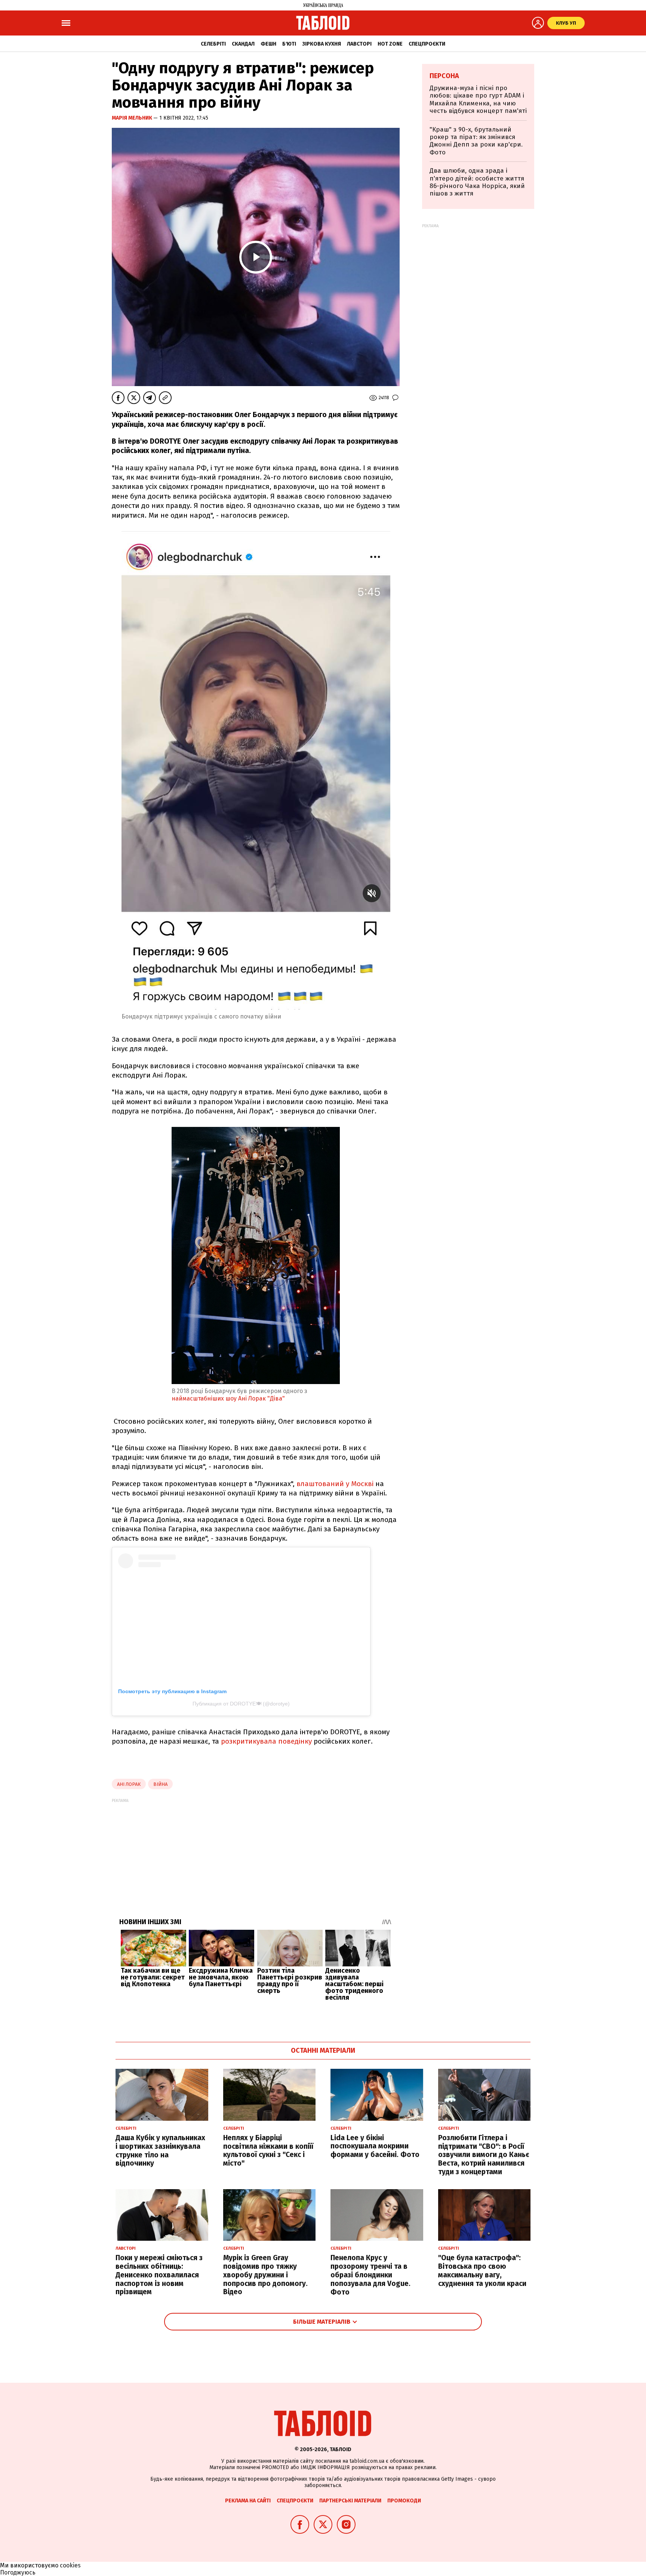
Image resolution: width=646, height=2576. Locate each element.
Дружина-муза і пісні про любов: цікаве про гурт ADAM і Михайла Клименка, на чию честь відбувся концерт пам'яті (478, 99)
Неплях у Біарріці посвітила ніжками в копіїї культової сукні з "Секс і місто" (268, 2150)
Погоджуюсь (18, 2572)
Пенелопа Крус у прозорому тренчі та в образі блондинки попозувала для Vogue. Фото (370, 2275)
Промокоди (404, 2501)
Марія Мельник (133, 118)
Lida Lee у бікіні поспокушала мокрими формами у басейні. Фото (375, 2146)
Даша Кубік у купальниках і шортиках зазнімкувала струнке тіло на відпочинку (160, 2150)
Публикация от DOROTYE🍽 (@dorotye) (241, 1704)
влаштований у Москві (335, 1484)
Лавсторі (359, 44)
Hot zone (390, 44)
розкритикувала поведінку (266, 1741)
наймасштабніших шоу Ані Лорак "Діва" (228, 1398)
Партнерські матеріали (350, 2501)
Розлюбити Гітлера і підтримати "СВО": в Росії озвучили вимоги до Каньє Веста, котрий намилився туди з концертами (484, 2155)
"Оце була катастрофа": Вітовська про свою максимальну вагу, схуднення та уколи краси (482, 2270)
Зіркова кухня (322, 44)
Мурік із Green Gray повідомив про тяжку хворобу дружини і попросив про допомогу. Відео (265, 2275)
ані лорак (129, 1784)
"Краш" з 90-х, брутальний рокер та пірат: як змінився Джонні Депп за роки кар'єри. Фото (476, 141)
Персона (444, 76)
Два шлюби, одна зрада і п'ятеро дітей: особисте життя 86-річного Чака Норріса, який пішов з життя (477, 182)
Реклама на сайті (248, 2501)
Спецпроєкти (427, 44)
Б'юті (289, 44)
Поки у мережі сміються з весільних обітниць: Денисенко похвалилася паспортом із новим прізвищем (159, 2275)
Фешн (268, 44)
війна (160, 1784)
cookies (70, 2565)
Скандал (243, 44)
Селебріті (213, 44)
